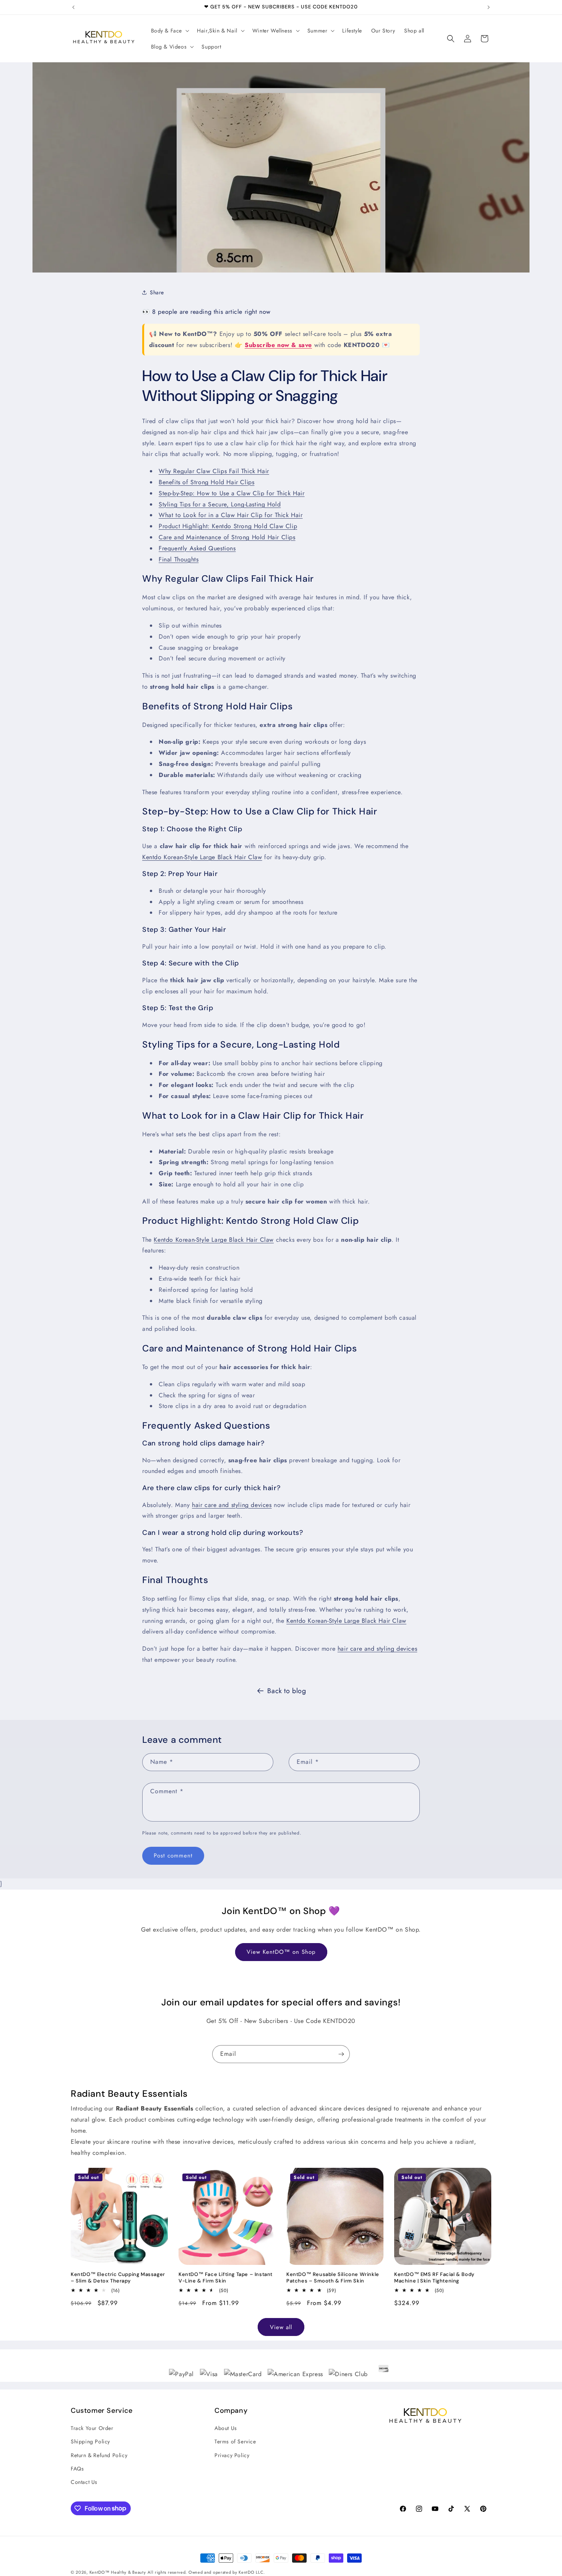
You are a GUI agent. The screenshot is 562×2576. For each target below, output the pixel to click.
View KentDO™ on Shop (281, 1952)
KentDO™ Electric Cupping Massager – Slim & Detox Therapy (118, 2278)
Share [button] (157, 292)
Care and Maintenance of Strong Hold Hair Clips (227, 537)
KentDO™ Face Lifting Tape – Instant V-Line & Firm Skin (226, 2278)
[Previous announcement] (73, 7)
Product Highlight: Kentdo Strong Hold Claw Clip (228, 526)
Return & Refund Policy (99, 2455)
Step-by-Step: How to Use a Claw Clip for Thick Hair (232, 493)
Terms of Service (235, 2442)
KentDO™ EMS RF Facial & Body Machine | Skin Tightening (434, 2278)
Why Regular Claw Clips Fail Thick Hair (214, 471)
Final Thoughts (179, 559)
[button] (170, 31)
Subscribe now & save (278, 345)
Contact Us (84, 2482)
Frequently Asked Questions (197, 548)
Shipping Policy (90, 2442)
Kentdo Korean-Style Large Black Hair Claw (202, 857)
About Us (226, 2428)
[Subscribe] (341, 2054)
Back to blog (287, 1691)
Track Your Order (92, 2428)
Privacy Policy (232, 2455)
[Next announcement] (489, 7)
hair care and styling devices (232, 1505)
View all (281, 2327)
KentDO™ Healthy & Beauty (118, 2572)
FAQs (77, 2469)
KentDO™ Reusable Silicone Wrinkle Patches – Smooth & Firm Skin (333, 2278)
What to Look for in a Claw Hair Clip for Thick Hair (231, 515)
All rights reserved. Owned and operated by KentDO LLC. (206, 2572)
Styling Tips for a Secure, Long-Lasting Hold (220, 504)
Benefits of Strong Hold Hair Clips (206, 482)
